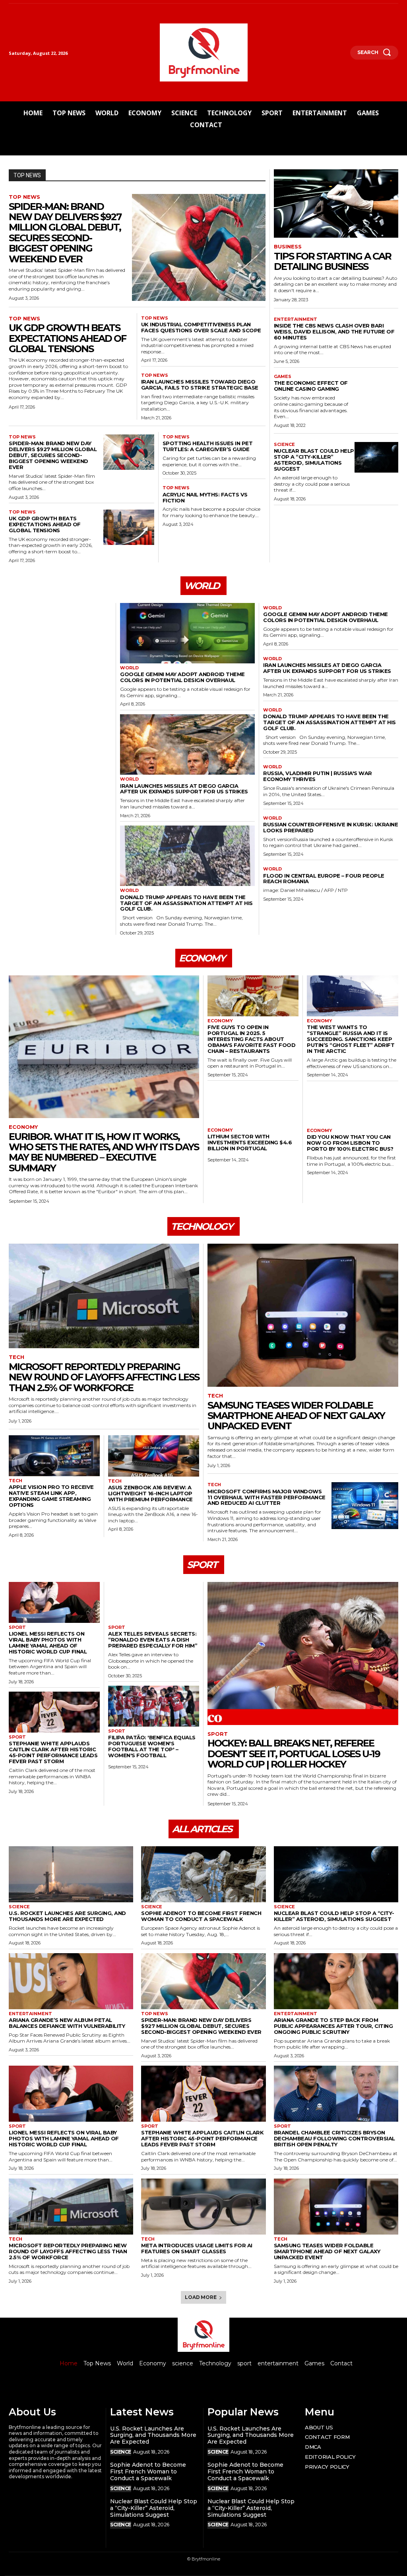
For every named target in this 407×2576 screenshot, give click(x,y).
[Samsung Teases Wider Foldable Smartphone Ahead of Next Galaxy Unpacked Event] (303, 1315)
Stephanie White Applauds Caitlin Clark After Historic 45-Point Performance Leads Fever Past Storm (53, 1752)
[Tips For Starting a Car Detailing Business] (336, 204)
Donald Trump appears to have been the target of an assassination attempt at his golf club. (186, 903)
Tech (16, 1357)
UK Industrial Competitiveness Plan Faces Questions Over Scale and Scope (201, 327)
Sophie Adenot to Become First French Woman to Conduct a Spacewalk (201, 1916)
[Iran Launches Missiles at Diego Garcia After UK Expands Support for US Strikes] (187, 745)
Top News (24, 197)
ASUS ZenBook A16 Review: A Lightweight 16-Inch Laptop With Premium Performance (150, 1493)
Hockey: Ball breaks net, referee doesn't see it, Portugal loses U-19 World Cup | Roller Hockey (294, 1754)
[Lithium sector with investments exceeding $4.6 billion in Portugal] (253, 1105)
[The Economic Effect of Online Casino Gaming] (376, 389)
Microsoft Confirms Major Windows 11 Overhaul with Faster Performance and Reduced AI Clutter (266, 1497)
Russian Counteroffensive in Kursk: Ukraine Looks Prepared (330, 827)
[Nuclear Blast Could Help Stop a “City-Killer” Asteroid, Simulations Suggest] (376, 457)
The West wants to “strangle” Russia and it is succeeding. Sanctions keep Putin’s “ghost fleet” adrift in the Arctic (351, 1039)
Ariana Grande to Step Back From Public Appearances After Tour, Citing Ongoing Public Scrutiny (333, 2026)
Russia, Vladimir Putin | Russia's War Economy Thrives (318, 776)
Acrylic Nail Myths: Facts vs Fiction (205, 497)
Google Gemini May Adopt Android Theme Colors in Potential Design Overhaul (182, 677)
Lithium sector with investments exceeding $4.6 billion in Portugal (250, 1142)
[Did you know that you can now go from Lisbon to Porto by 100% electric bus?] (353, 1106)
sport (17, 1627)
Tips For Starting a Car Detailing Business (332, 261)
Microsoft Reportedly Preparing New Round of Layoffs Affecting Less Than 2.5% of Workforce (104, 1377)
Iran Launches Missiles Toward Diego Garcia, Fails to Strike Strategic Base (200, 385)
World (129, 668)
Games (283, 377)
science (284, 445)
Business (288, 247)
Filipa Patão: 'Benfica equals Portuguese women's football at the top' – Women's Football (152, 1746)
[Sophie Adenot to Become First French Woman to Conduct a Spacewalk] (203, 1874)
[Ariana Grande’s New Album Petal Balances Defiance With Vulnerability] (71, 1981)
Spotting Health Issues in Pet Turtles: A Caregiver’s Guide (208, 446)
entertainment (296, 319)
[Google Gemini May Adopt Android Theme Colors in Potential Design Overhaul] (187, 633)
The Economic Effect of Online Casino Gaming (311, 386)
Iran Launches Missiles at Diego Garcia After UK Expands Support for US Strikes (184, 789)
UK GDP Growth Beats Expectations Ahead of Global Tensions (67, 338)
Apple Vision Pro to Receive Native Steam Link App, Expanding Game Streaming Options (51, 1496)
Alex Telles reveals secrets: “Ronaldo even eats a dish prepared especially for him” (153, 1640)
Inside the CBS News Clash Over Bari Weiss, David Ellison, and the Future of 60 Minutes (334, 331)
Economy (23, 1127)
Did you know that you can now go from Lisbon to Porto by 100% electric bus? (350, 1143)
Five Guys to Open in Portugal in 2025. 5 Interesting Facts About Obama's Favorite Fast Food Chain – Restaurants (251, 1039)
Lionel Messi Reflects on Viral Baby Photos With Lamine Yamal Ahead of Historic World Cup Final (48, 1643)
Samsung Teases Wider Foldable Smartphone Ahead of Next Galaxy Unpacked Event (296, 1416)
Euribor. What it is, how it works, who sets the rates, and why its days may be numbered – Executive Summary (104, 1152)
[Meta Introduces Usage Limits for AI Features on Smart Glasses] (203, 2207)
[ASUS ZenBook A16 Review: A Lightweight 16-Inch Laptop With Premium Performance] (154, 1456)
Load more (201, 2297)
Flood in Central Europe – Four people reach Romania (324, 879)
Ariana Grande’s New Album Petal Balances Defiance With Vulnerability (67, 2023)
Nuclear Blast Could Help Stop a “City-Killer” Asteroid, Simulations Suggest (314, 460)
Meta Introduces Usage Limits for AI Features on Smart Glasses (197, 2248)
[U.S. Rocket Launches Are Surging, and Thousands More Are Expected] (71, 1874)
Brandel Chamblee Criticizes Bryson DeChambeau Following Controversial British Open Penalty (334, 2138)
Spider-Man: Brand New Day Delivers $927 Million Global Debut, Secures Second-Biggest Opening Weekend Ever (65, 233)
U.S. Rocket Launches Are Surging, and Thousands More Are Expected (67, 1916)
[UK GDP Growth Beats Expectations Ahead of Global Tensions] (129, 527)
